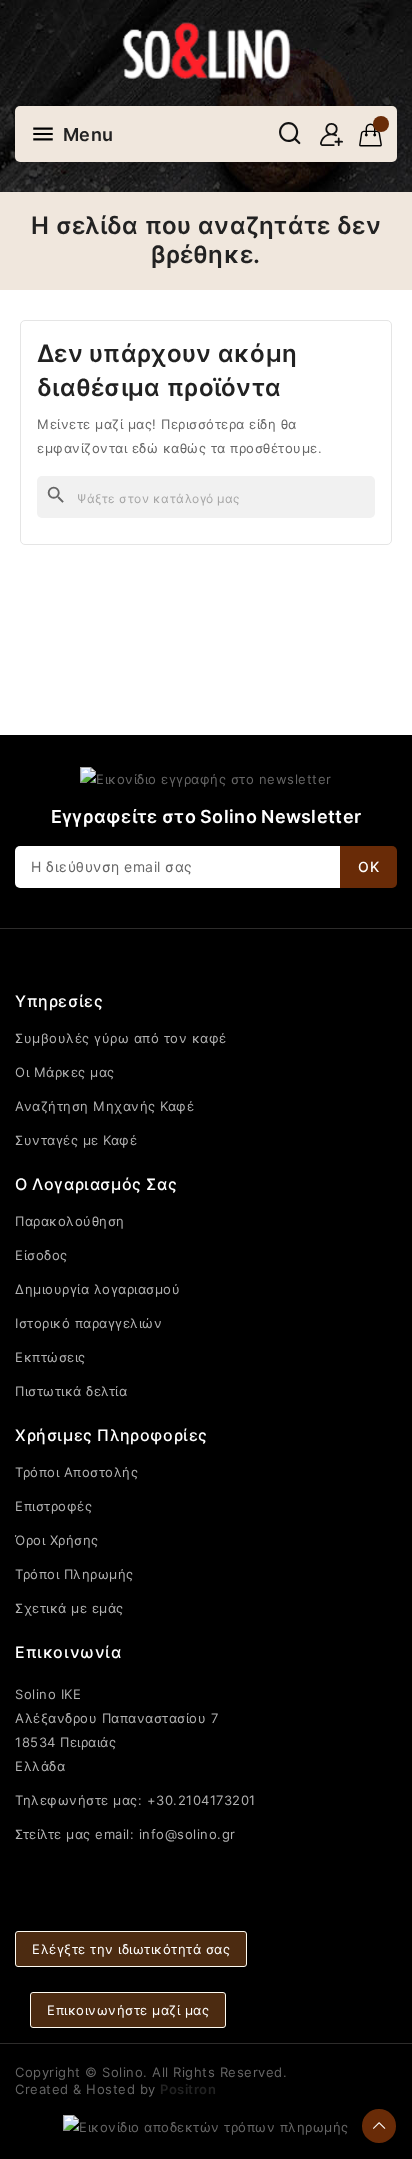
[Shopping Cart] (370, 134)
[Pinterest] (282, 1870)
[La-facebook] (130, 1870)
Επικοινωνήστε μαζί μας (128, 2010)
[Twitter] (168, 1870)
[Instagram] (244, 1870)
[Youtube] (206, 1870)
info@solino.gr (187, 1834)
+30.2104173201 (201, 1800)
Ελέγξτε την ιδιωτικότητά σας (131, 1949)
